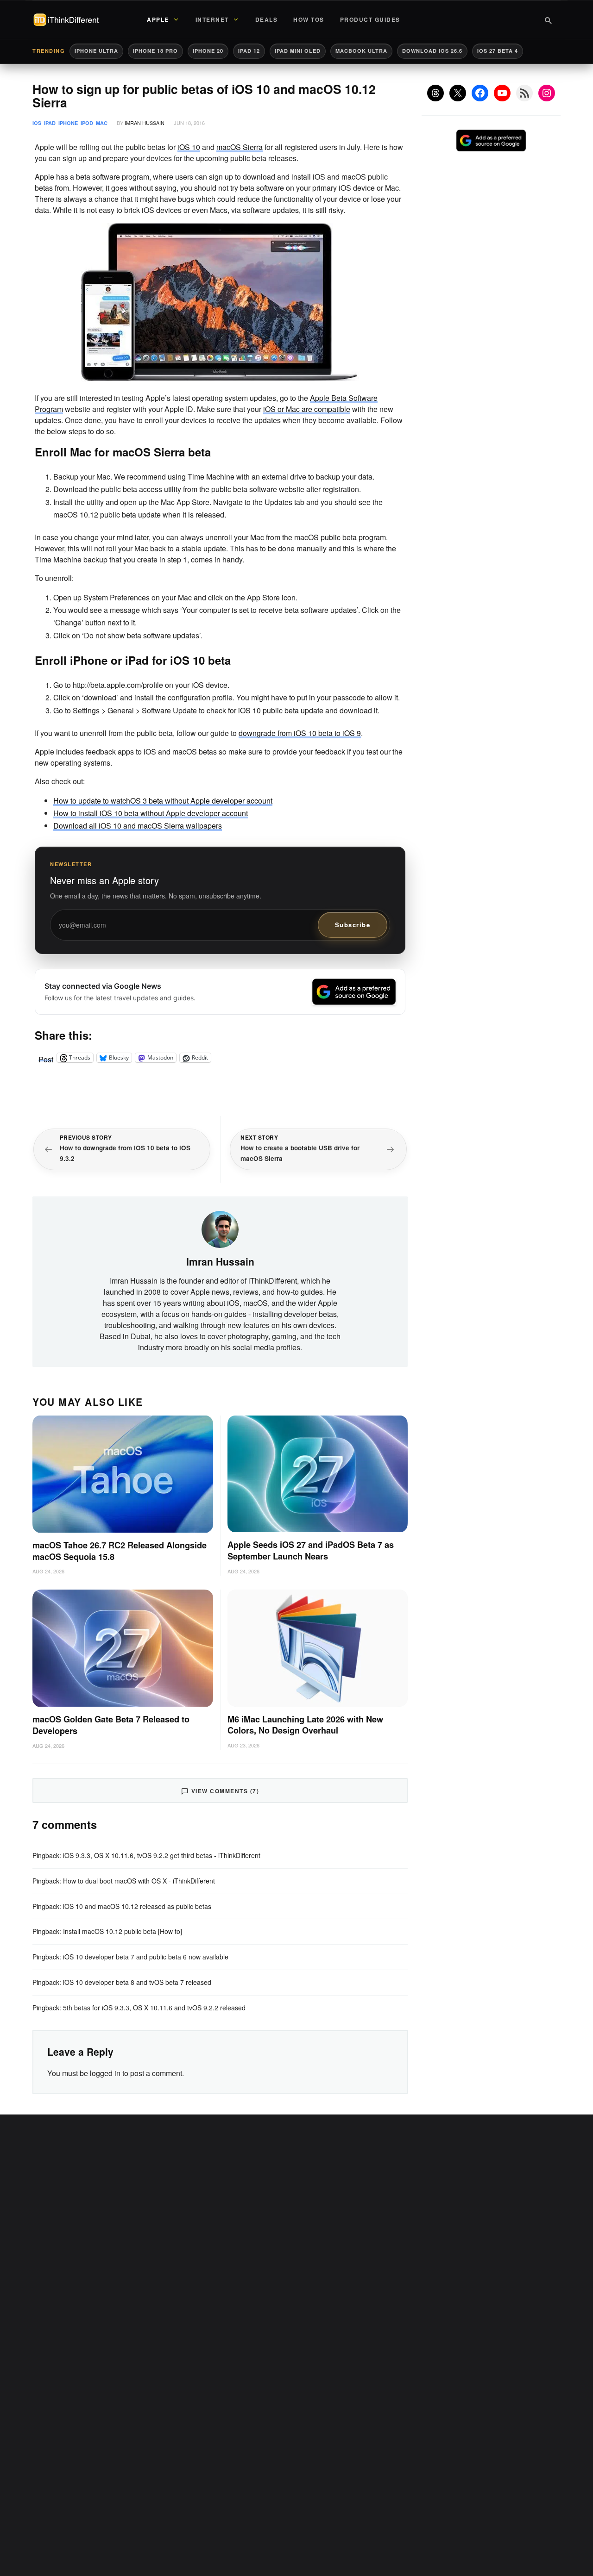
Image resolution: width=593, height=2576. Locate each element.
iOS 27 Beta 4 (498, 51)
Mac (102, 123)
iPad (50, 123)
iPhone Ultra (96, 51)
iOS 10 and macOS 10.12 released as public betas (137, 1906)
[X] (458, 93)
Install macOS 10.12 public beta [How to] (123, 1931)
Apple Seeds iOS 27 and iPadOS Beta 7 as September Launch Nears (311, 1550)
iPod (87, 123)
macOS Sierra (240, 147)
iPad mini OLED (298, 51)
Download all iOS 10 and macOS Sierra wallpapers (138, 826)
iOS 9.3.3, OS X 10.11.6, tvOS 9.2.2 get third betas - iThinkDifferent (162, 1855)
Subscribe (353, 925)
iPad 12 (249, 51)
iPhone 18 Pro (155, 51)
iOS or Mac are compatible (307, 409)
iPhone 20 (208, 51)
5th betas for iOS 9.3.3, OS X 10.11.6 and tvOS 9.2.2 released (154, 2008)
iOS (37, 123)
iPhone (68, 123)
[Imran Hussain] (220, 1229)
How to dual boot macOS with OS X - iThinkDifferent (139, 1881)
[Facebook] (480, 93)
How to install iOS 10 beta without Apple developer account (151, 813)
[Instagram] (547, 93)
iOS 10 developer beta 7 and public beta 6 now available (146, 1957)
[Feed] (524, 93)
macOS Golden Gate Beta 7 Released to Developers (111, 1725)
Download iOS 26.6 (432, 51)
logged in (105, 2073)
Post (46, 1058)
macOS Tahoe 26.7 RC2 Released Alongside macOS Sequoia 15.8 (120, 1551)
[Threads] (435, 93)
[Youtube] (502, 93)
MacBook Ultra (361, 51)
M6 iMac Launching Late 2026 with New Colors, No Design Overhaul (305, 1725)
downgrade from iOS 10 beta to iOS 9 (300, 733)
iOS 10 (189, 147)
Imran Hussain (145, 123)
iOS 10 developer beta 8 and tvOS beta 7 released (137, 1982)
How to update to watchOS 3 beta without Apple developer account (163, 801)
